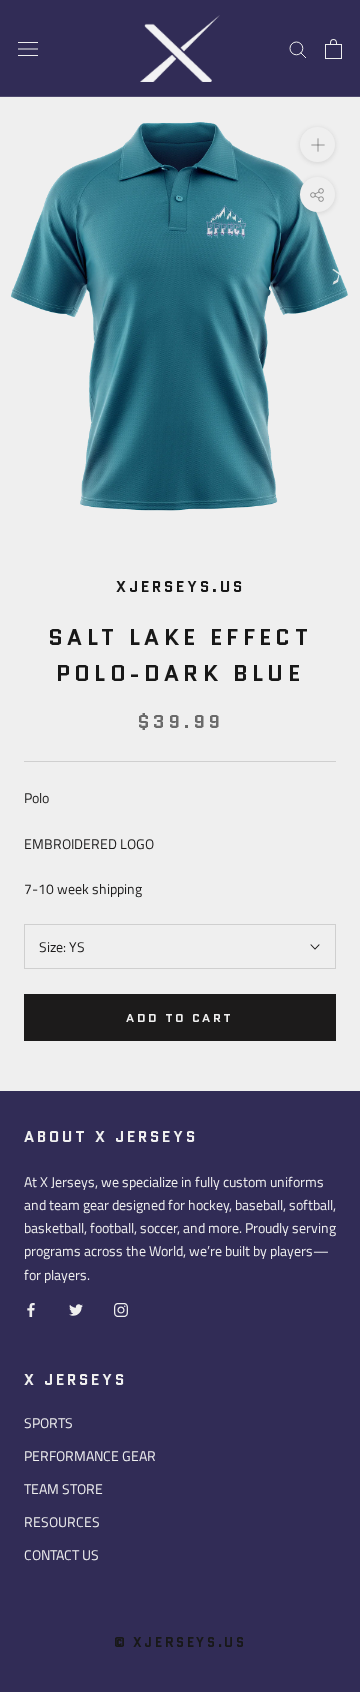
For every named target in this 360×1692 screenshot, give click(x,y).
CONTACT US (61, 1554)
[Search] (298, 48)
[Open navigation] (28, 49)
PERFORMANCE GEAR (90, 1455)
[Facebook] (31, 1308)
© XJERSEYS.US (180, 1642)
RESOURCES (62, 1521)
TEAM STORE (63, 1488)
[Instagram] (121, 1308)
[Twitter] (76, 1308)
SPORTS (48, 1422)
